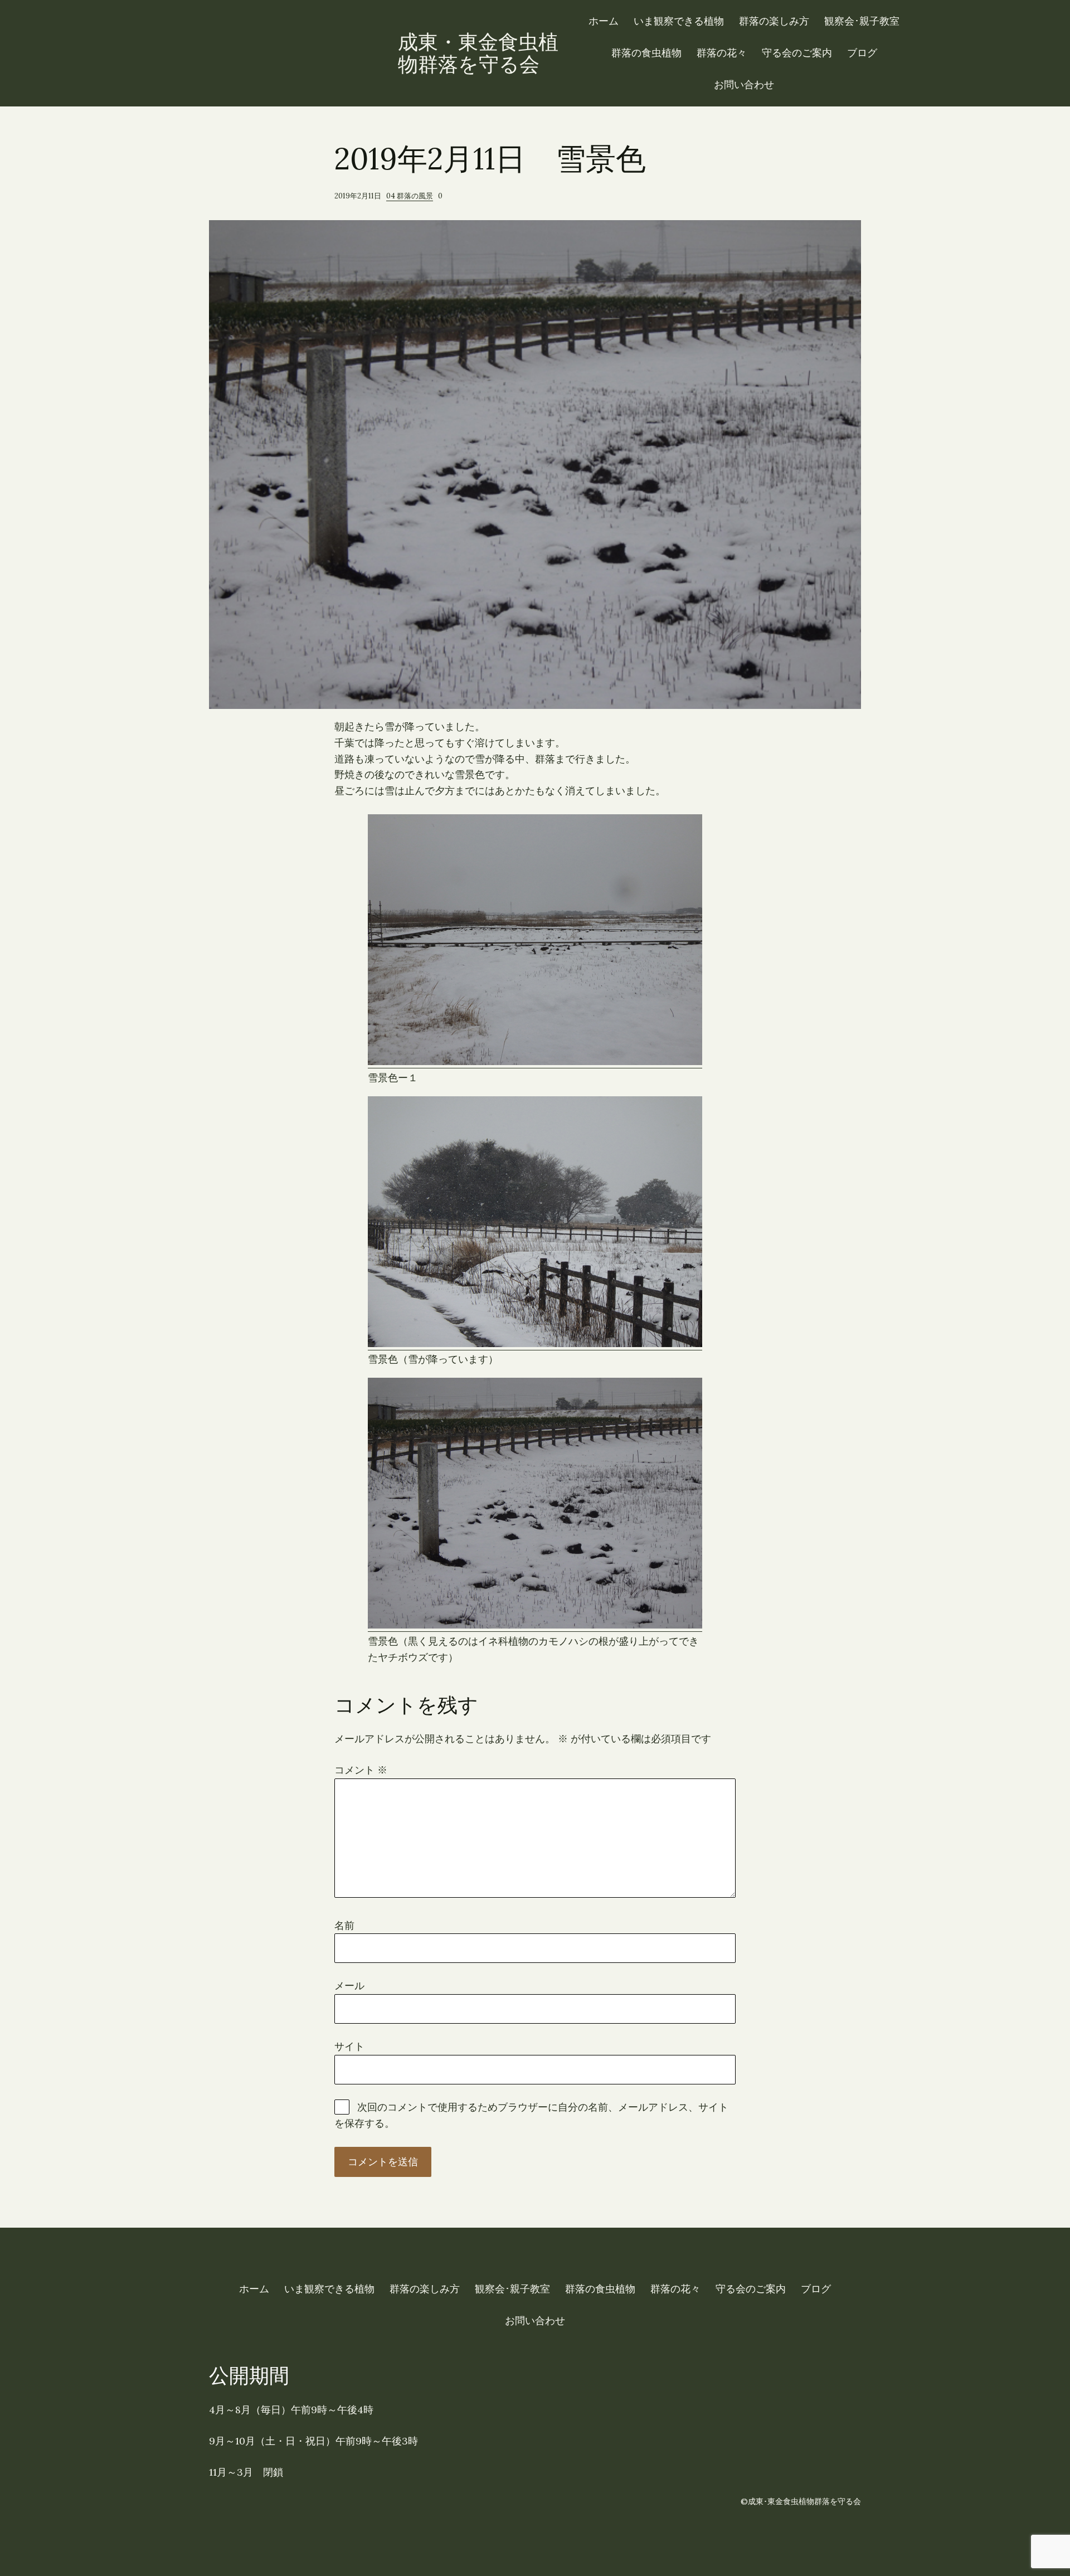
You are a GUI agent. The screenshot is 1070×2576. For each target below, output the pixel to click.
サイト (349, 2046)
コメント (361, 1770)
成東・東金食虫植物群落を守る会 (478, 53)
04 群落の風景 (410, 196)
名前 (344, 1925)
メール (349, 1986)
